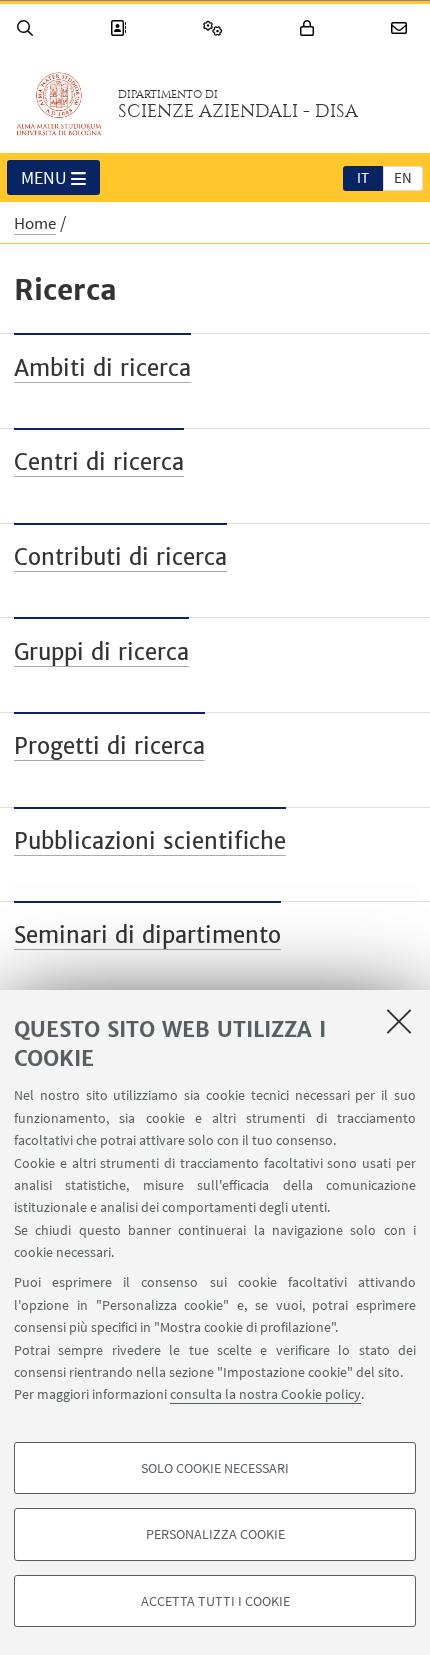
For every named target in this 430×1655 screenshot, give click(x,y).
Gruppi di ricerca (101, 652)
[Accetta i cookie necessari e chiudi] (399, 1021)
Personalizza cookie (215, 1534)
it (363, 177)
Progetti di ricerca (109, 746)
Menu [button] (44, 177)
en (403, 177)
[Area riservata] (310, 28)
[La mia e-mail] (402, 28)
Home (35, 223)
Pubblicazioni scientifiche (150, 841)
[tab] (363, 177)
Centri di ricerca (99, 462)
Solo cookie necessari (215, 1468)
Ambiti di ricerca (102, 368)
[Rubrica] (121, 28)
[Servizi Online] (216, 28)
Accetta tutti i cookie (215, 1601)
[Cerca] (28, 28)
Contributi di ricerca (120, 557)
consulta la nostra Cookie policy (265, 1394)
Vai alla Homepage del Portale (59, 104)
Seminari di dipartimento (147, 935)
